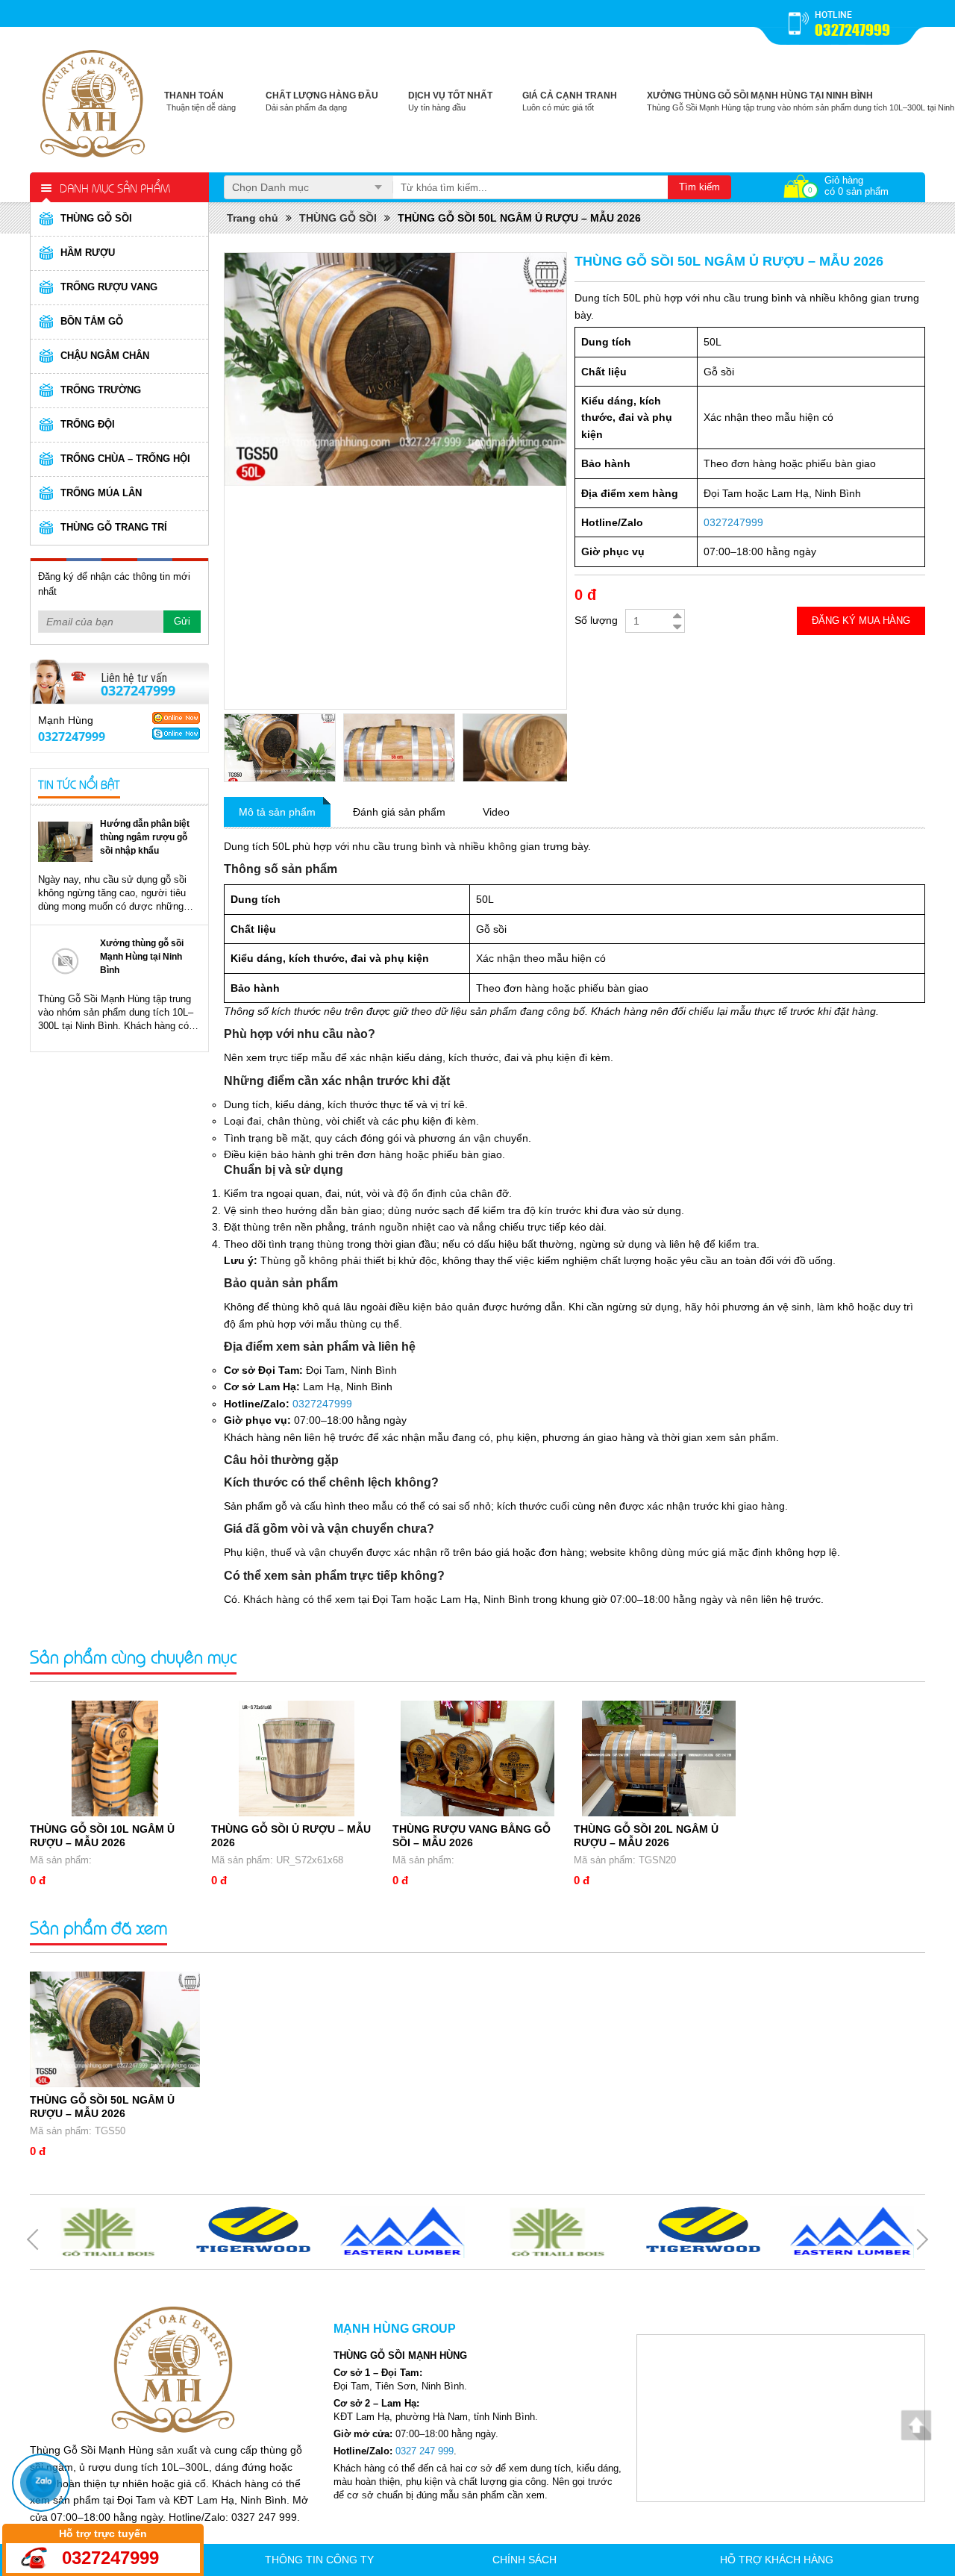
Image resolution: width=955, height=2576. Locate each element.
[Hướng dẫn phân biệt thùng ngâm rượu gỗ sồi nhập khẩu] (65, 841)
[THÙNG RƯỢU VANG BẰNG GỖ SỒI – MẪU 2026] (477, 1759)
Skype (176, 734)
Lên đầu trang (916, 2425)
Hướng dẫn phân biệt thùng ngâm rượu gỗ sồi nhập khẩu (145, 837)
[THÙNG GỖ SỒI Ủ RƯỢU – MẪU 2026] (296, 1759)
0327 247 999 (425, 2451)
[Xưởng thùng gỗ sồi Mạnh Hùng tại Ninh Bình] (65, 961)
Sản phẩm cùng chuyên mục (133, 1656)
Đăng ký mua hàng (861, 620)
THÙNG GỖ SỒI (338, 218)
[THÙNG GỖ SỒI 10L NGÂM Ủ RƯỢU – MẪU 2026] (115, 1759)
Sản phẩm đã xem (98, 1927)
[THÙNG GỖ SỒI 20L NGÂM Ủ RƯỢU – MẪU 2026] (659, 1759)
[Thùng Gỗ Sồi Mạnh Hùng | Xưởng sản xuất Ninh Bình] (93, 101)
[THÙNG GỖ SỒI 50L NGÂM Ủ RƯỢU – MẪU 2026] (115, 2029)
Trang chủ (253, 218)
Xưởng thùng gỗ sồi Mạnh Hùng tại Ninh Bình (142, 957)
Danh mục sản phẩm (115, 187)
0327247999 (852, 30)
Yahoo (176, 718)
